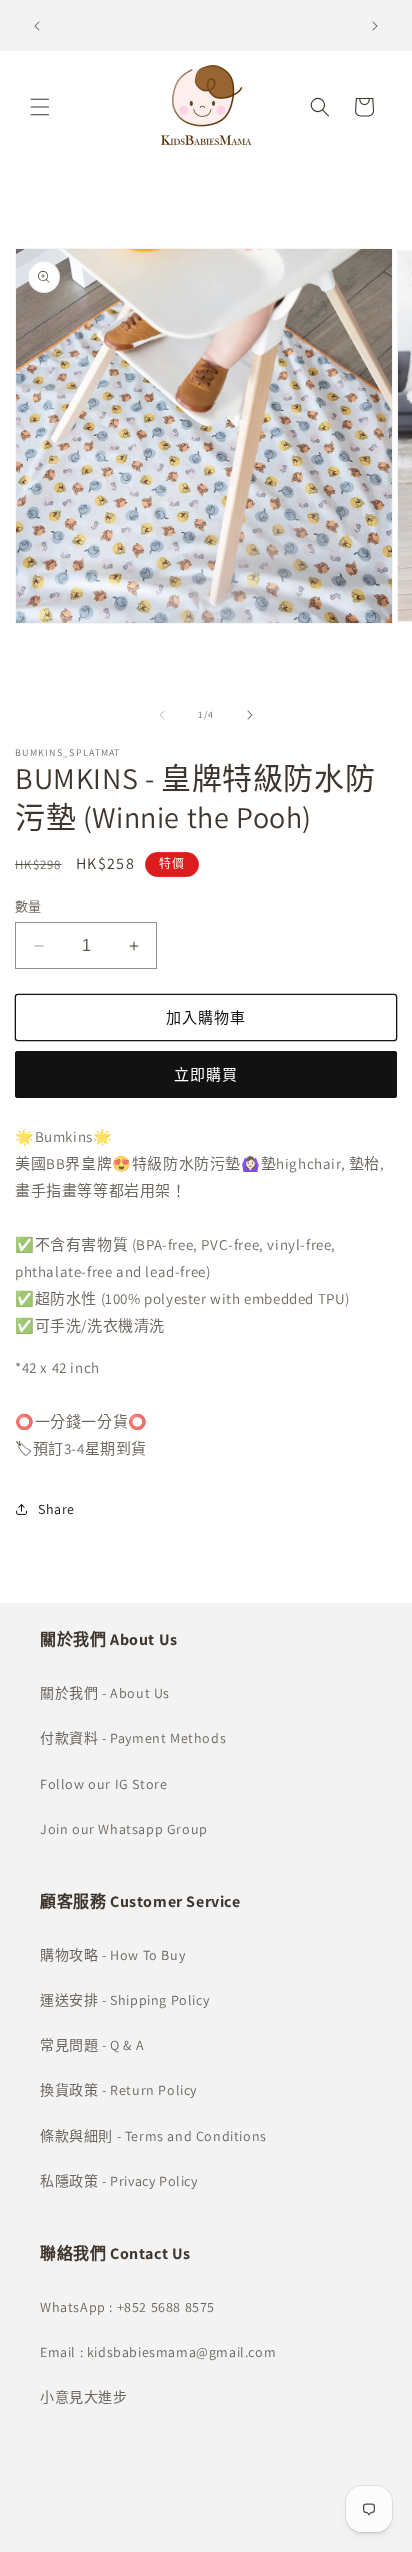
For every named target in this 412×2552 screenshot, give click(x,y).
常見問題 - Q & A (92, 2045)
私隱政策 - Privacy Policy (119, 2181)
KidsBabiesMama (173, 2535)
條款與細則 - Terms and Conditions (153, 2136)
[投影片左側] (162, 715)
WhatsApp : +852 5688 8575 (127, 2307)
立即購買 (206, 1074)
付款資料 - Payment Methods (133, 1738)
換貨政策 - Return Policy (118, 2090)
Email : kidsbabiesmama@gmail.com (158, 2352)
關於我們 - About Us (105, 1693)
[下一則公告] (375, 26)
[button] (40, 107)
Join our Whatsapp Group (124, 1829)
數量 (28, 906)
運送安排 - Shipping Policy (124, 2000)
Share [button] (56, 1509)
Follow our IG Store (103, 1784)
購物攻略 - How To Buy (112, 1955)
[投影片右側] (250, 715)
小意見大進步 (84, 2397)
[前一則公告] (37, 26)
